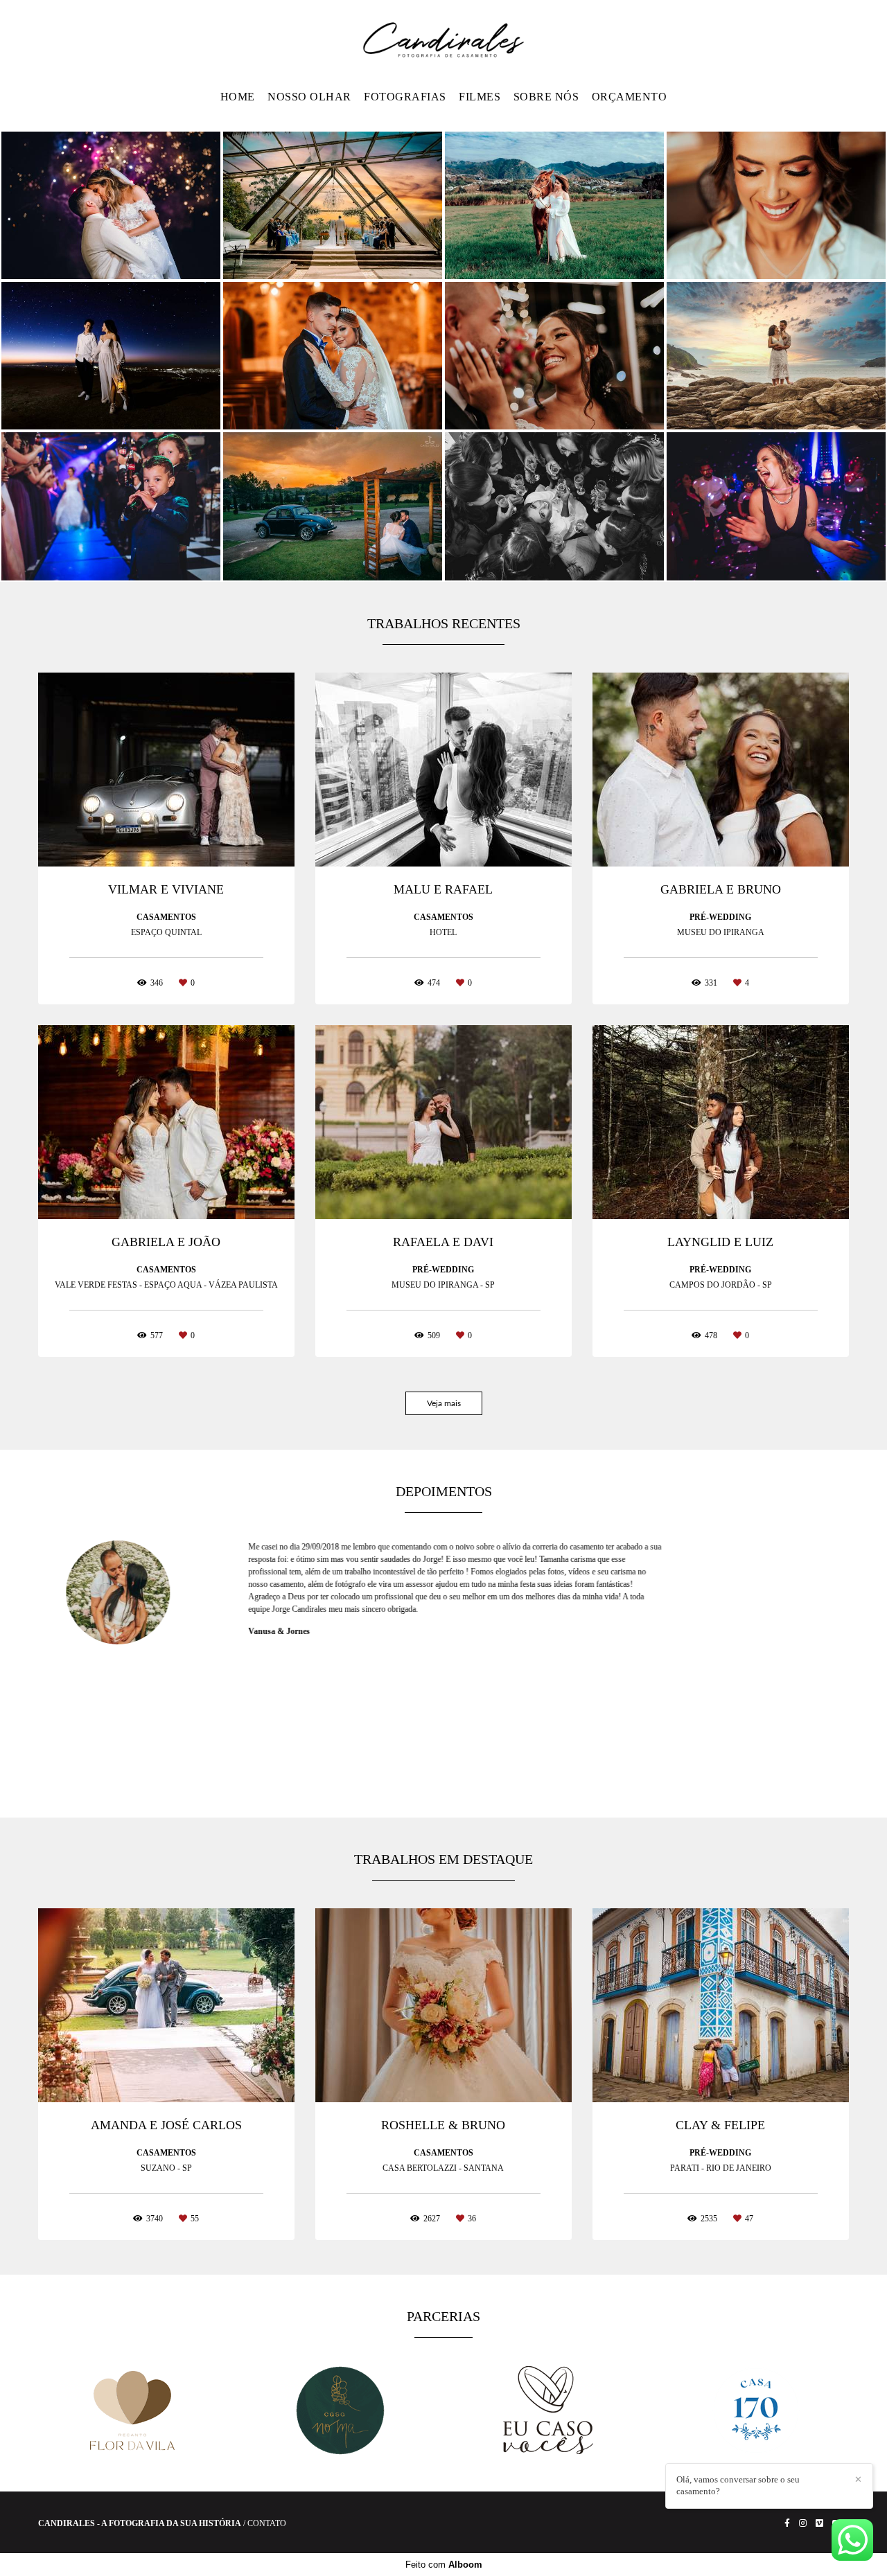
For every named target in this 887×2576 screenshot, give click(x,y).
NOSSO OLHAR (309, 97)
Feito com (444, 2565)
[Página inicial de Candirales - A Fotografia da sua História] (443, 41)
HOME (238, 97)
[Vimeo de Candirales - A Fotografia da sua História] (819, 2523)
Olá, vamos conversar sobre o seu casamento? (738, 2485)
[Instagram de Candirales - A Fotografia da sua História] (803, 2523)
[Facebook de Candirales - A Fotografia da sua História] (787, 2523)
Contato (267, 2523)
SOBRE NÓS (546, 97)
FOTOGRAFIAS (405, 97)
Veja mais (444, 1403)
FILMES (480, 97)
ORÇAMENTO (630, 97)
